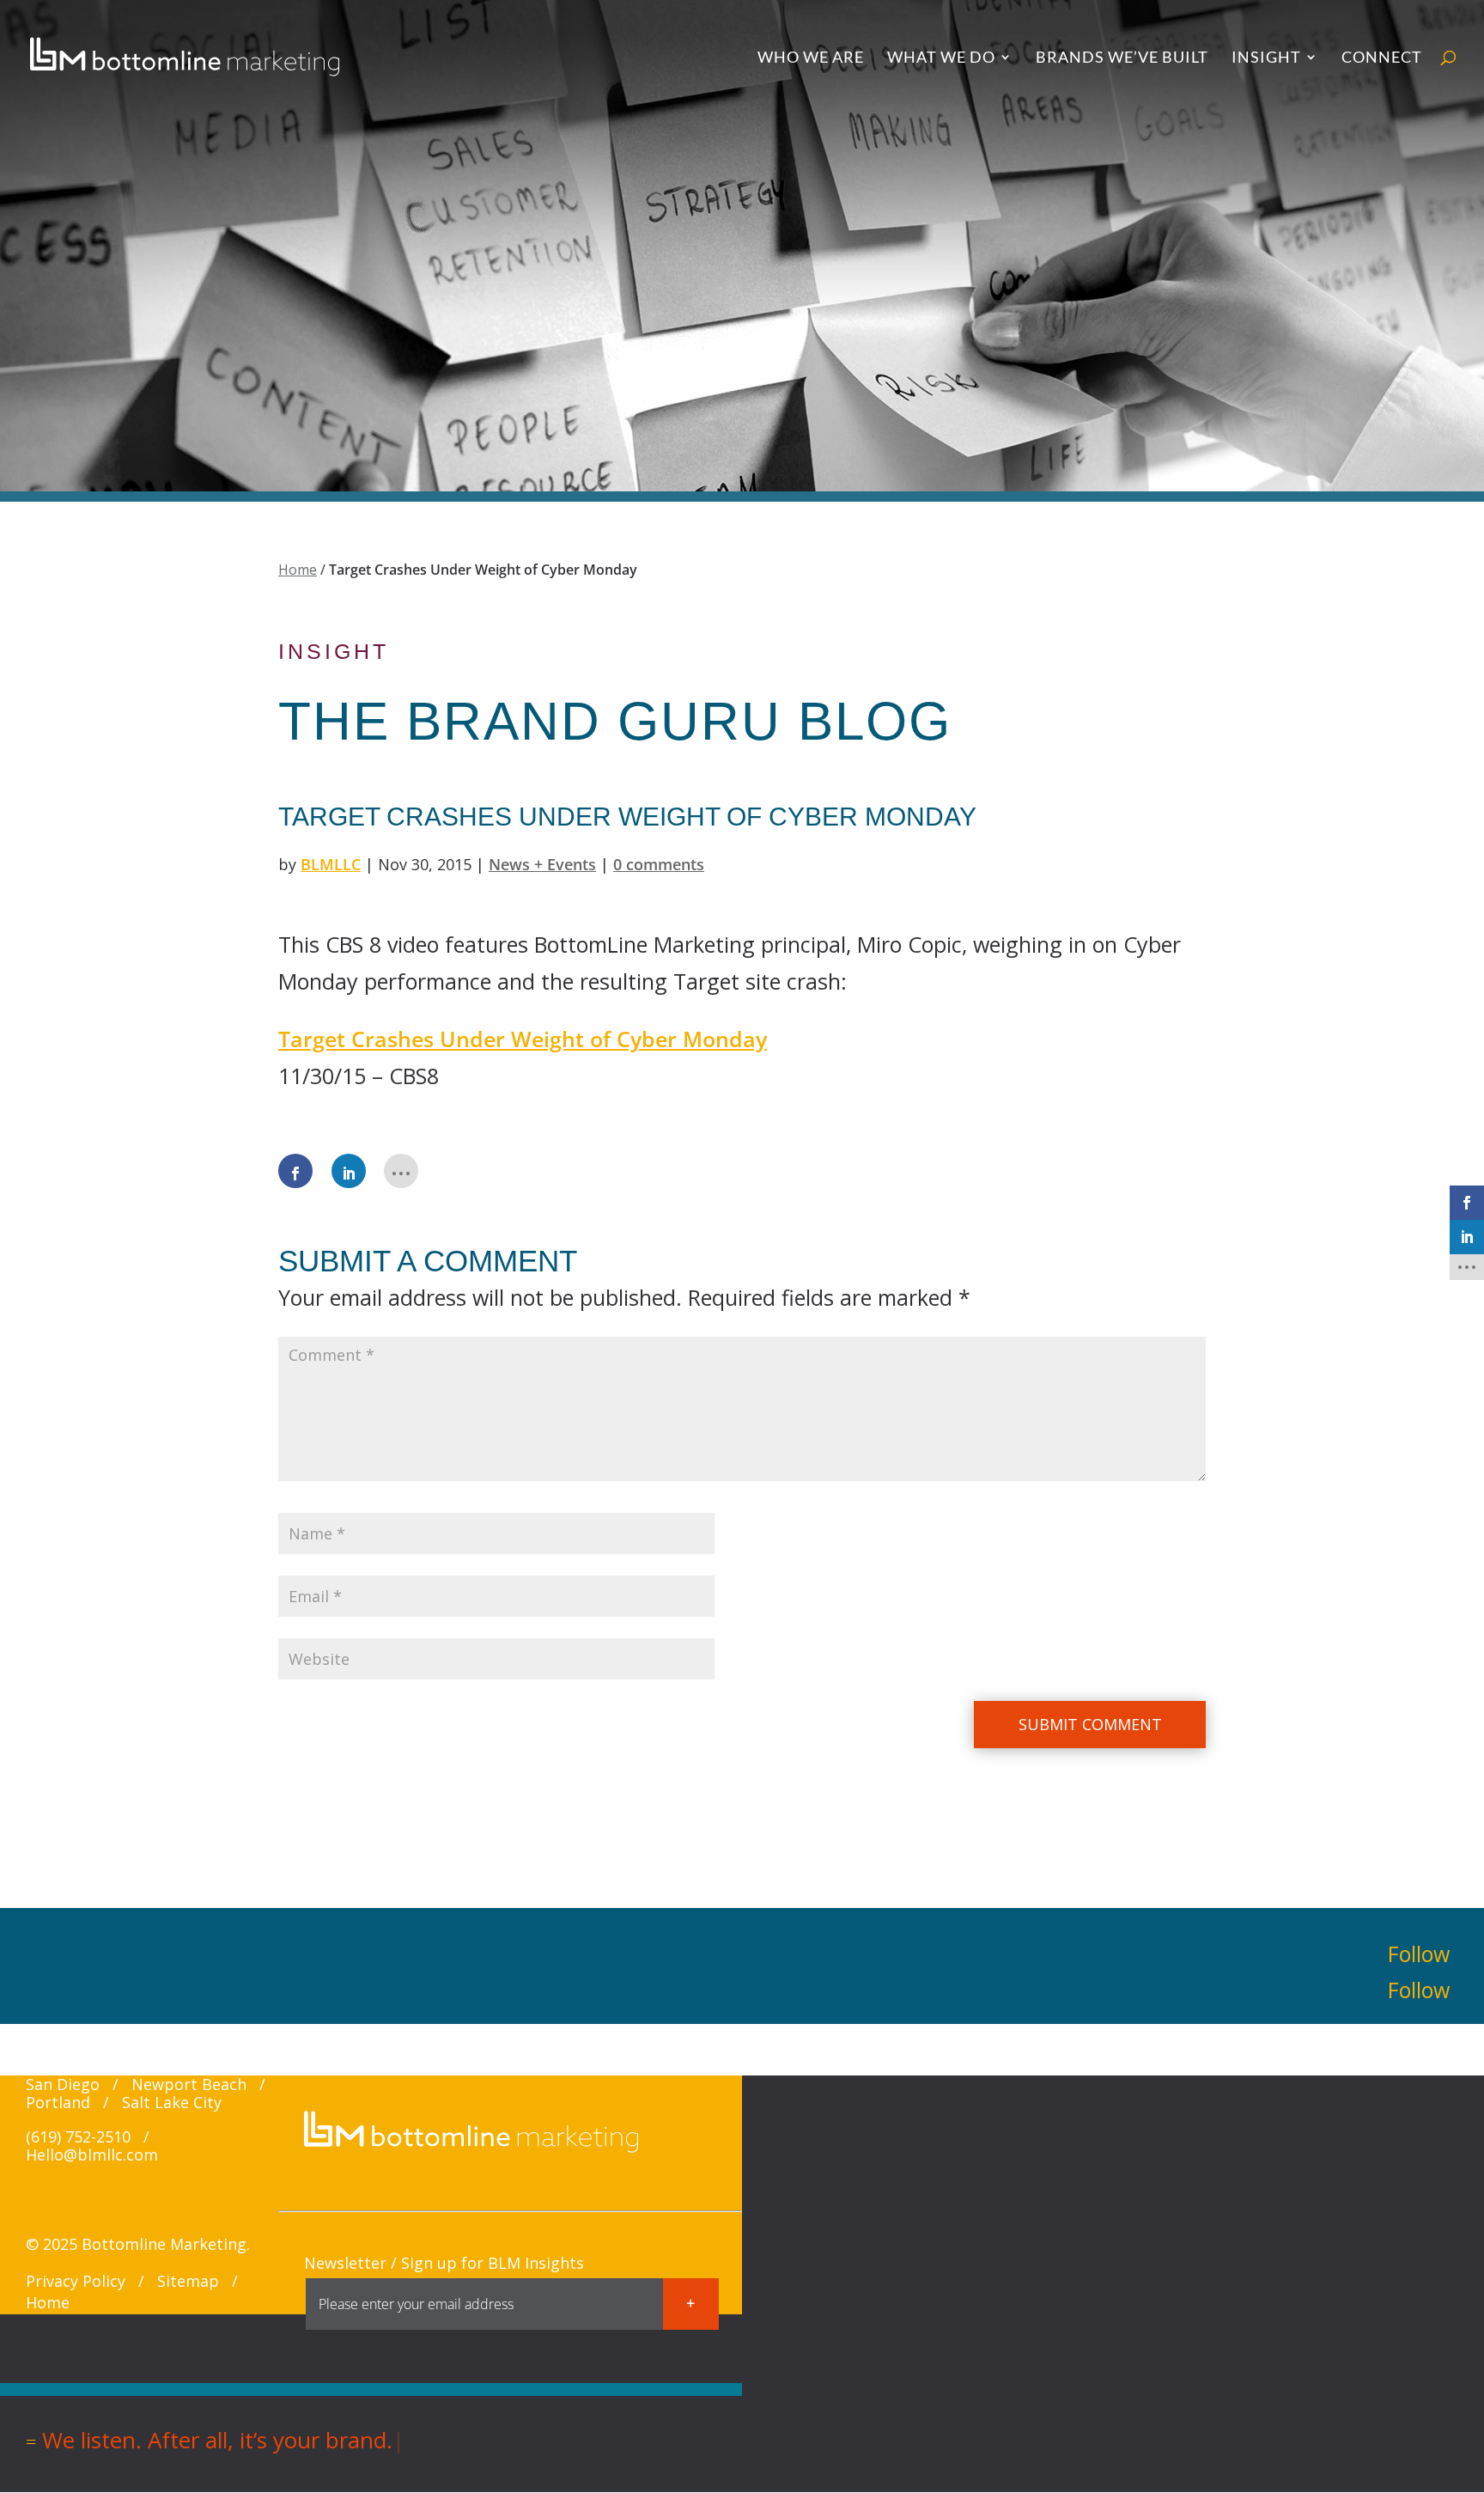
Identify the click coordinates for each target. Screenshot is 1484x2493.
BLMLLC (331, 864)
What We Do (941, 58)
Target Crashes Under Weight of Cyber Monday (523, 1039)
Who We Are (811, 58)
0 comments (659, 864)
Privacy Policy (76, 2281)
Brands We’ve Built (1122, 58)
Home (298, 570)
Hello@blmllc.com (92, 2155)
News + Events (542, 864)
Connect (1382, 58)
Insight (1266, 58)
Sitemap (188, 2281)
